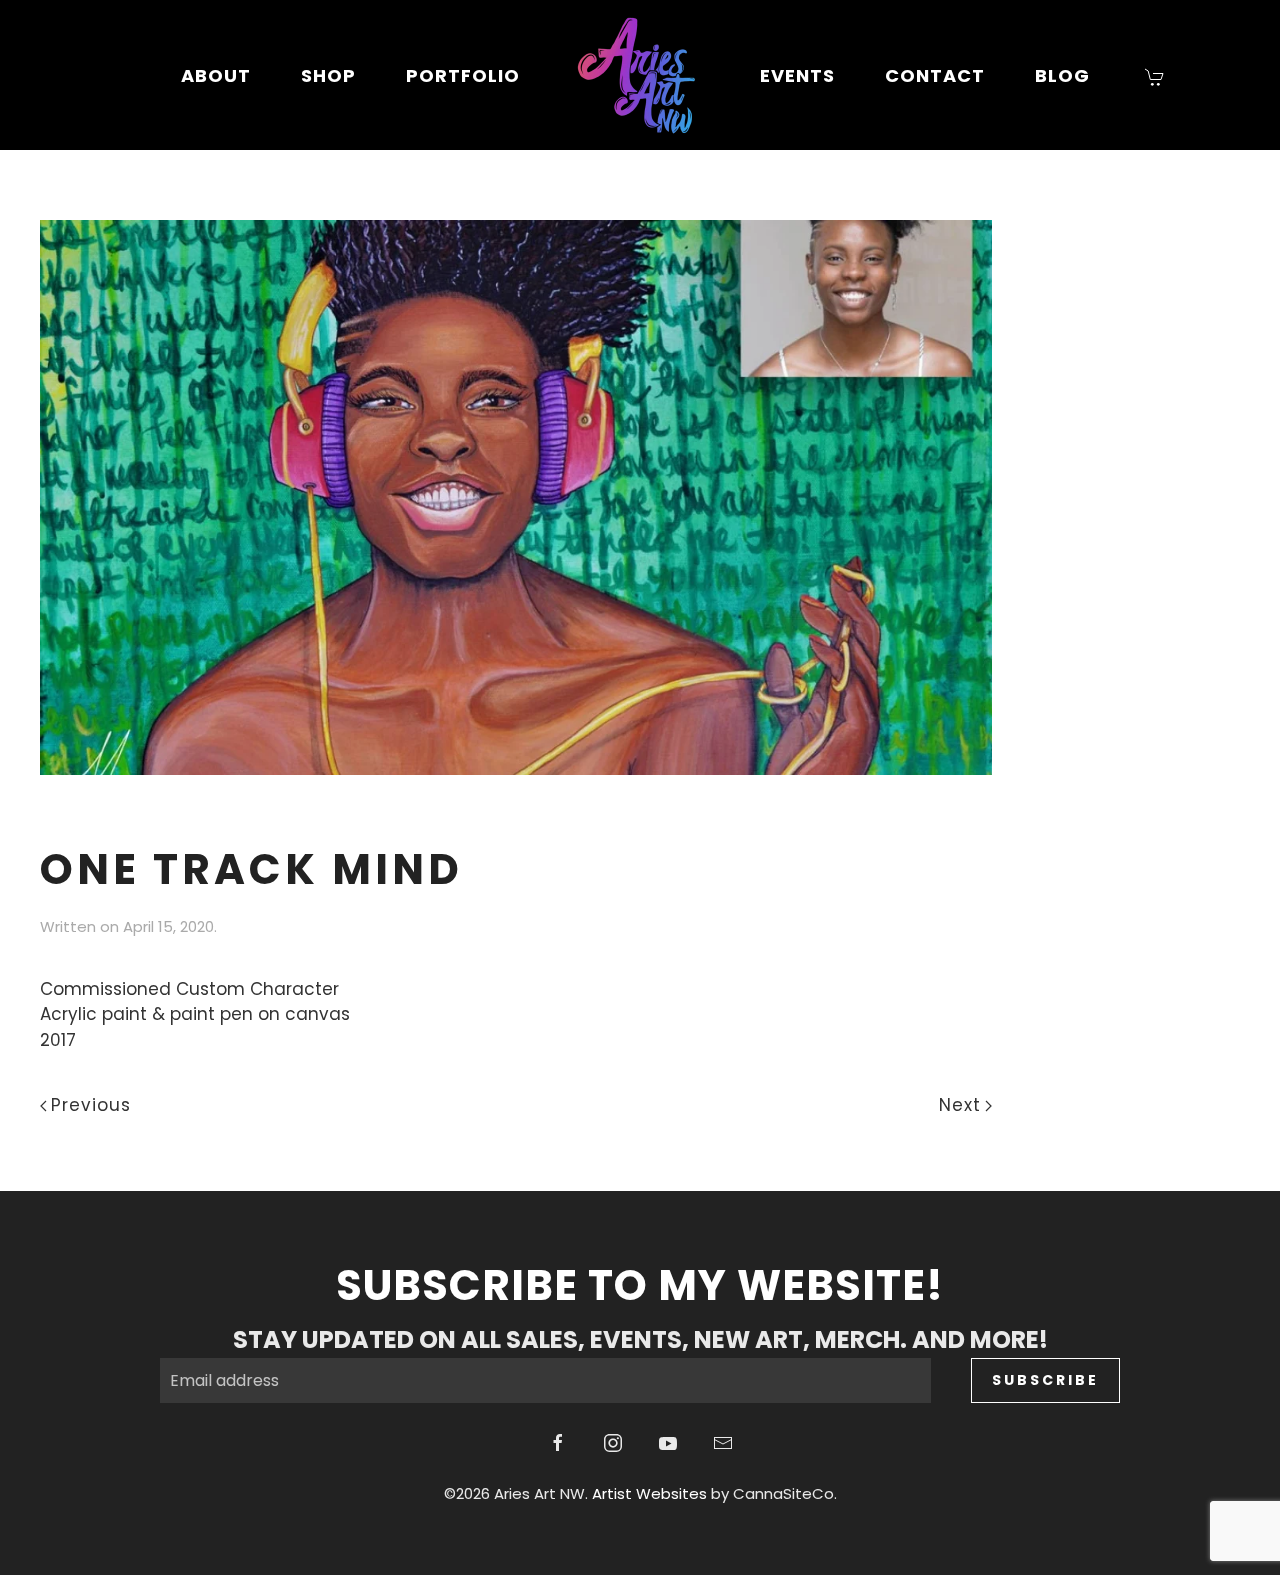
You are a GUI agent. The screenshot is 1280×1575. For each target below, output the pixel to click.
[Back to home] (640, 75)
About (216, 75)
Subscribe (1045, 1380)
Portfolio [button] (463, 75)
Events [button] (797, 75)
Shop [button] (328, 75)
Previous (91, 1105)
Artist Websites (649, 1493)
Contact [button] (935, 75)
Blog (1062, 75)
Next (960, 1105)
